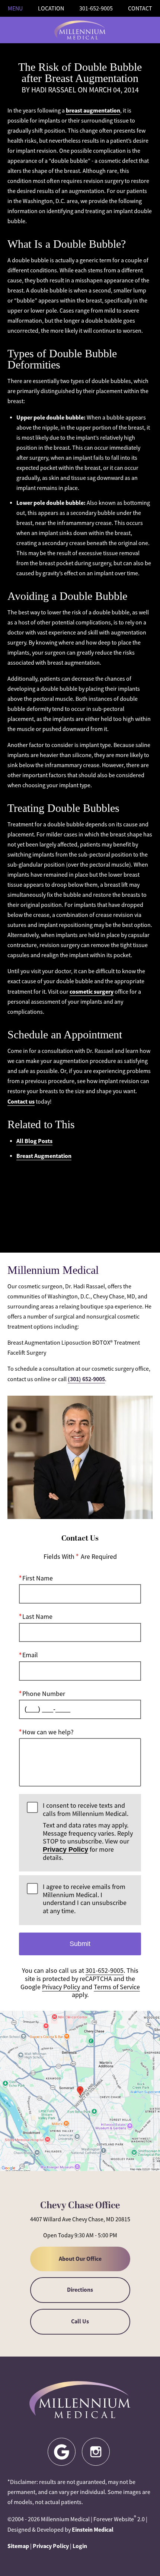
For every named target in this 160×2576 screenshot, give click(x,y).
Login (80, 2546)
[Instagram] (96, 2452)
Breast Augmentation (44, 1156)
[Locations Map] (80, 2090)
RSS (80, 1224)
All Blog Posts (34, 1141)
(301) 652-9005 (86, 1379)
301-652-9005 (105, 1971)
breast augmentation (93, 110)
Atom (80, 1211)
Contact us (21, 1102)
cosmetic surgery (92, 992)
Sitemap (18, 2546)
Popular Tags (80, 1183)
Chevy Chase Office (80, 2206)
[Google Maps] (62, 2452)
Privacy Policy (65, 1849)
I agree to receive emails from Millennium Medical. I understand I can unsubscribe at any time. (85, 1899)
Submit (80, 1944)
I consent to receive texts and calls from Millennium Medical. (88, 1832)
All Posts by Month (80, 1197)
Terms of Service (117, 1987)
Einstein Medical (93, 2530)
